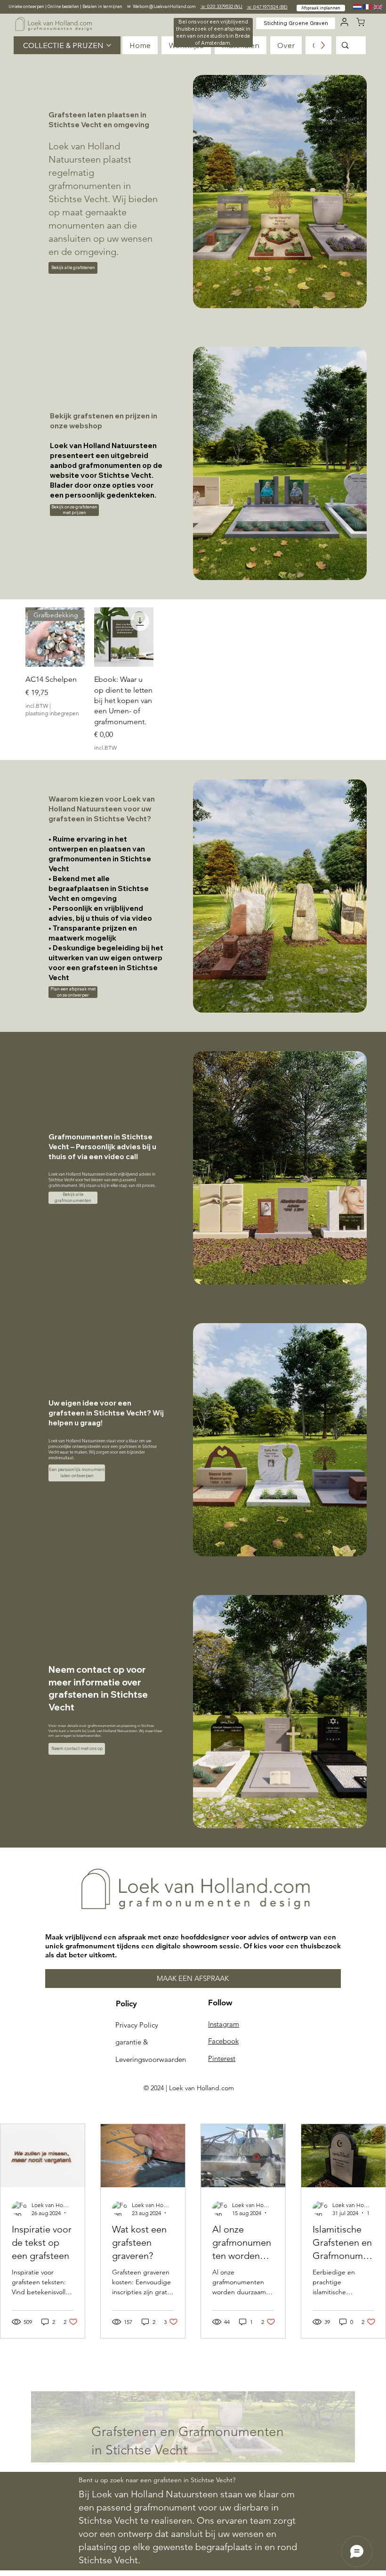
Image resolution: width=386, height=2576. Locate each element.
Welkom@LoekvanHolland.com (164, 6)
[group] (193, 680)
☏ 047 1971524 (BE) (267, 7)
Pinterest (222, 2058)
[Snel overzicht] (124, 637)
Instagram (224, 2024)
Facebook (223, 2041)
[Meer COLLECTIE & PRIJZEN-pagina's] (109, 45)
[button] (213, 33)
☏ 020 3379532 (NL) (221, 6)
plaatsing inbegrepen (52, 713)
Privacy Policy (137, 2025)
